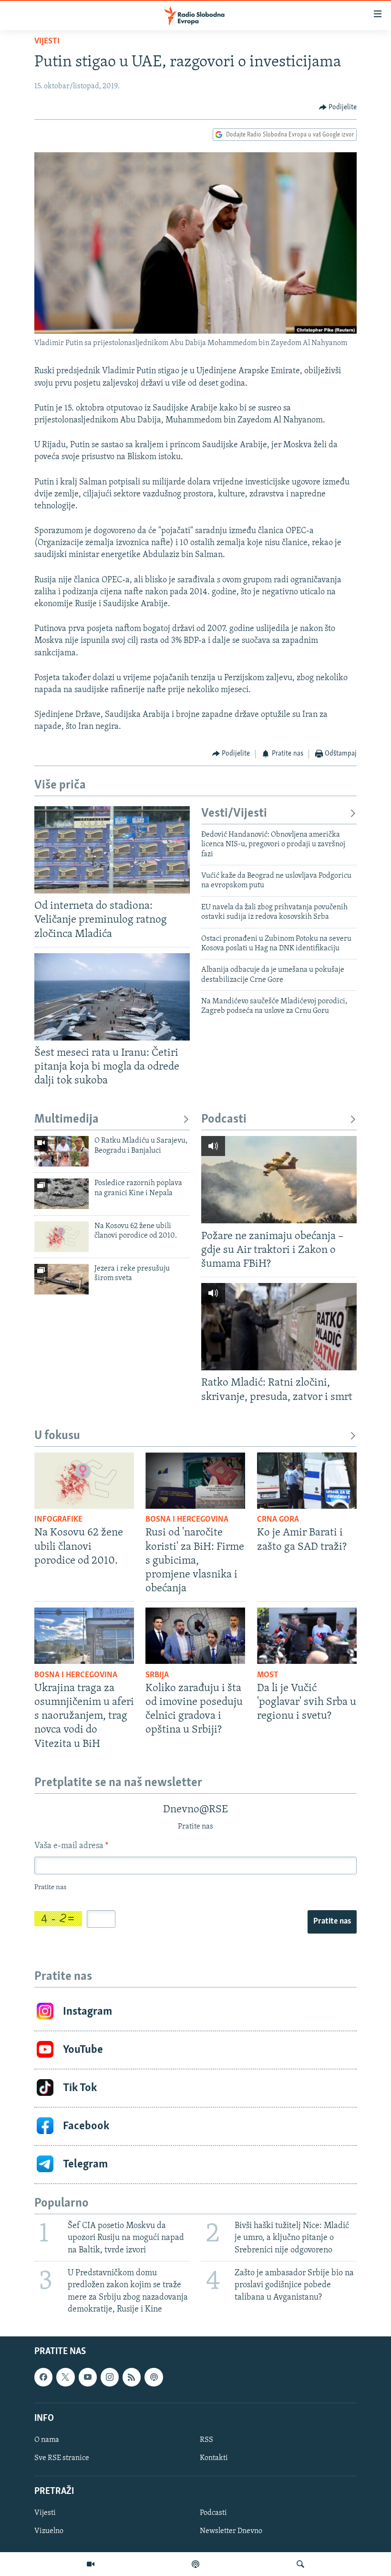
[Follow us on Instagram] (110, 2377)
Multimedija (67, 1120)
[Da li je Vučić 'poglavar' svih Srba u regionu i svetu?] (307, 1636)
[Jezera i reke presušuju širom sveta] (62, 1279)
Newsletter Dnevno (231, 2531)
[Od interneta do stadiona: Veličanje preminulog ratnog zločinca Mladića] (112, 850)
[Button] (338, 107)
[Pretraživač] (300, 2564)
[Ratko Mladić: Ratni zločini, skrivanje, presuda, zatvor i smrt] (279, 1327)
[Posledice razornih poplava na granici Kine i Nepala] (62, 1194)
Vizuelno (49, 2531)
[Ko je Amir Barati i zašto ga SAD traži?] (307, 1481)
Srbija (157, 1675)
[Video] (91, 2564)
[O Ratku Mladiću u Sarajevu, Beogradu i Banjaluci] (62, 1151)
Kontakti (214, 2458)
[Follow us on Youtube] (88, 2377)
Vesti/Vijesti (234, 814)
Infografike (58, 1520)
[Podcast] (195, 2564)
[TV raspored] (154, 2377)
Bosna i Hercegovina (187, 1520)
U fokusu (57, 1436)
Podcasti (224, 1120)
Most (268, 1675)
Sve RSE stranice (62, 2458)
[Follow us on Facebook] (43, 2377)
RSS (206, 2440)
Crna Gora (278, 1520)
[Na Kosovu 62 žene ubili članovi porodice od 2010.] (62, 1237)
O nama (47, 2440)
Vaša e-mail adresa (71, 1846)
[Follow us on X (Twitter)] (65, 2377)
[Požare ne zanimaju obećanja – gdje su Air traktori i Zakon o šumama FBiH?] (279, 1180)
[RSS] (132, 2377)
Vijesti (47, 42)
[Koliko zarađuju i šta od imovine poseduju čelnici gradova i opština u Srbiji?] (195, 1636)
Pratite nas (332, 1922)
